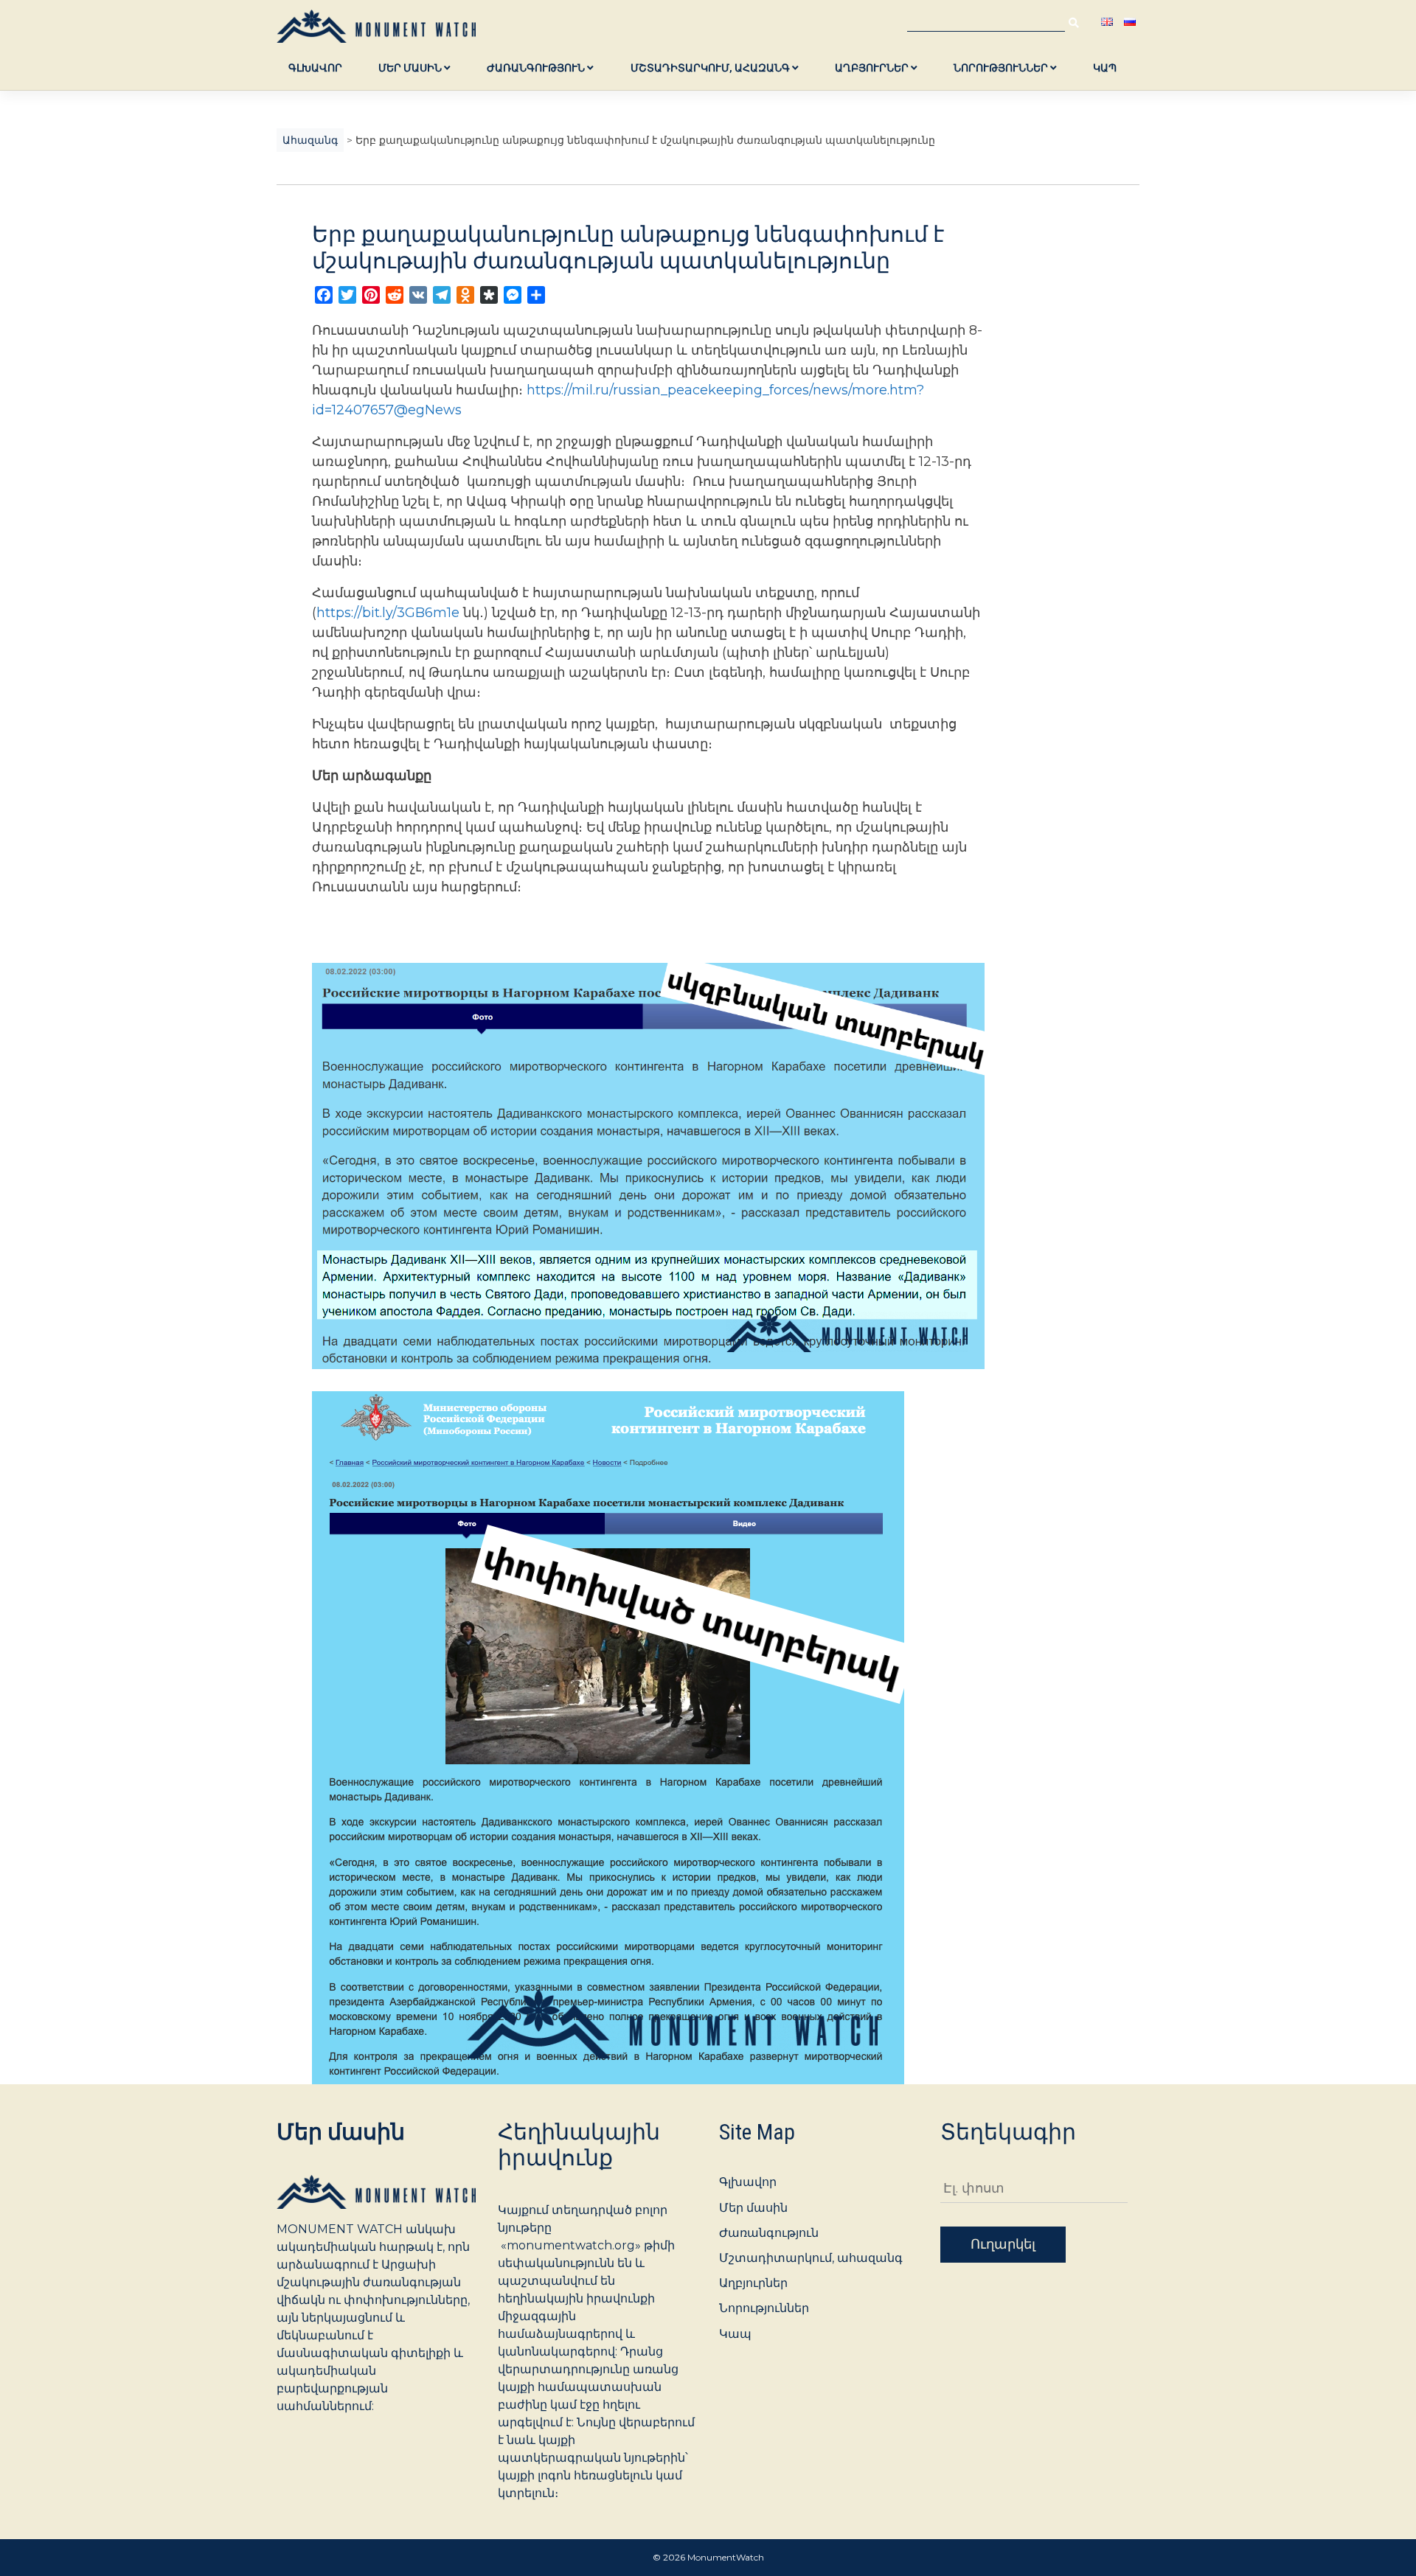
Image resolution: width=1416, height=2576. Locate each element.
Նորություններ (1002, 68)
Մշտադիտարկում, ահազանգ (711, 68)
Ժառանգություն (537, 68)
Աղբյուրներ (873, 68)
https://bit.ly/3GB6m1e (388, 613)
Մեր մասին (411, 68)
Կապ (1105, 68)
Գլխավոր (315, 68)
